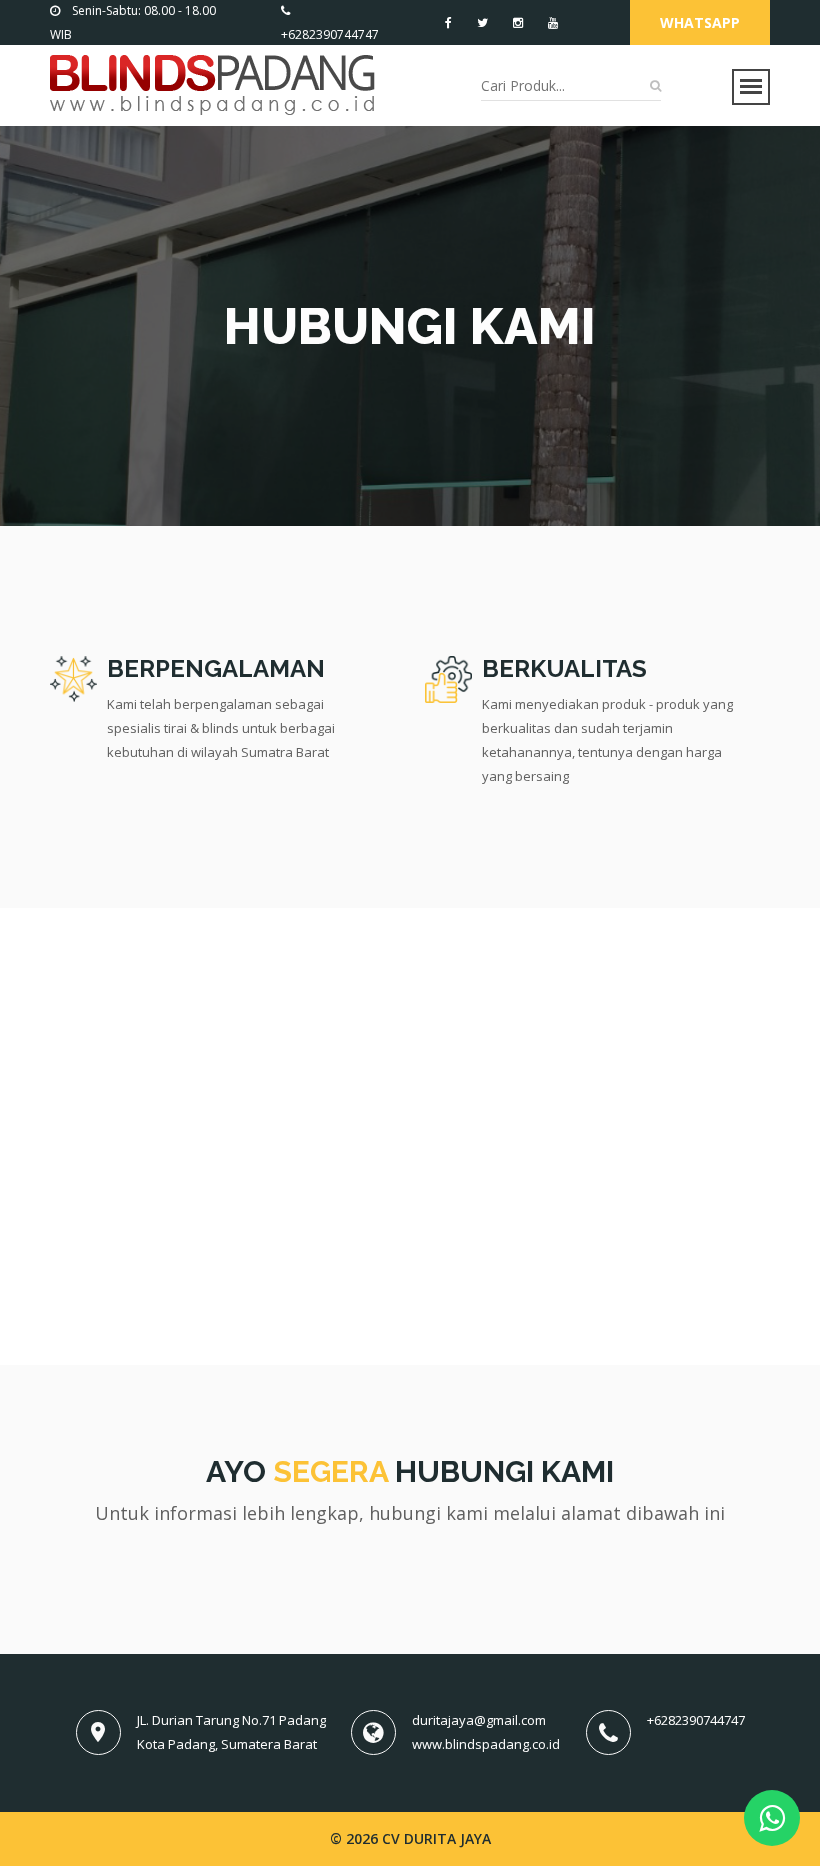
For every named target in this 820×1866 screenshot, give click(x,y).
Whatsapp (700, 22)
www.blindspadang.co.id (486, 1744)
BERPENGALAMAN (216, 668)
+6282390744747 (696, 1720)
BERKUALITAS (564, 668)
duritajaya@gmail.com (479, 1720)
